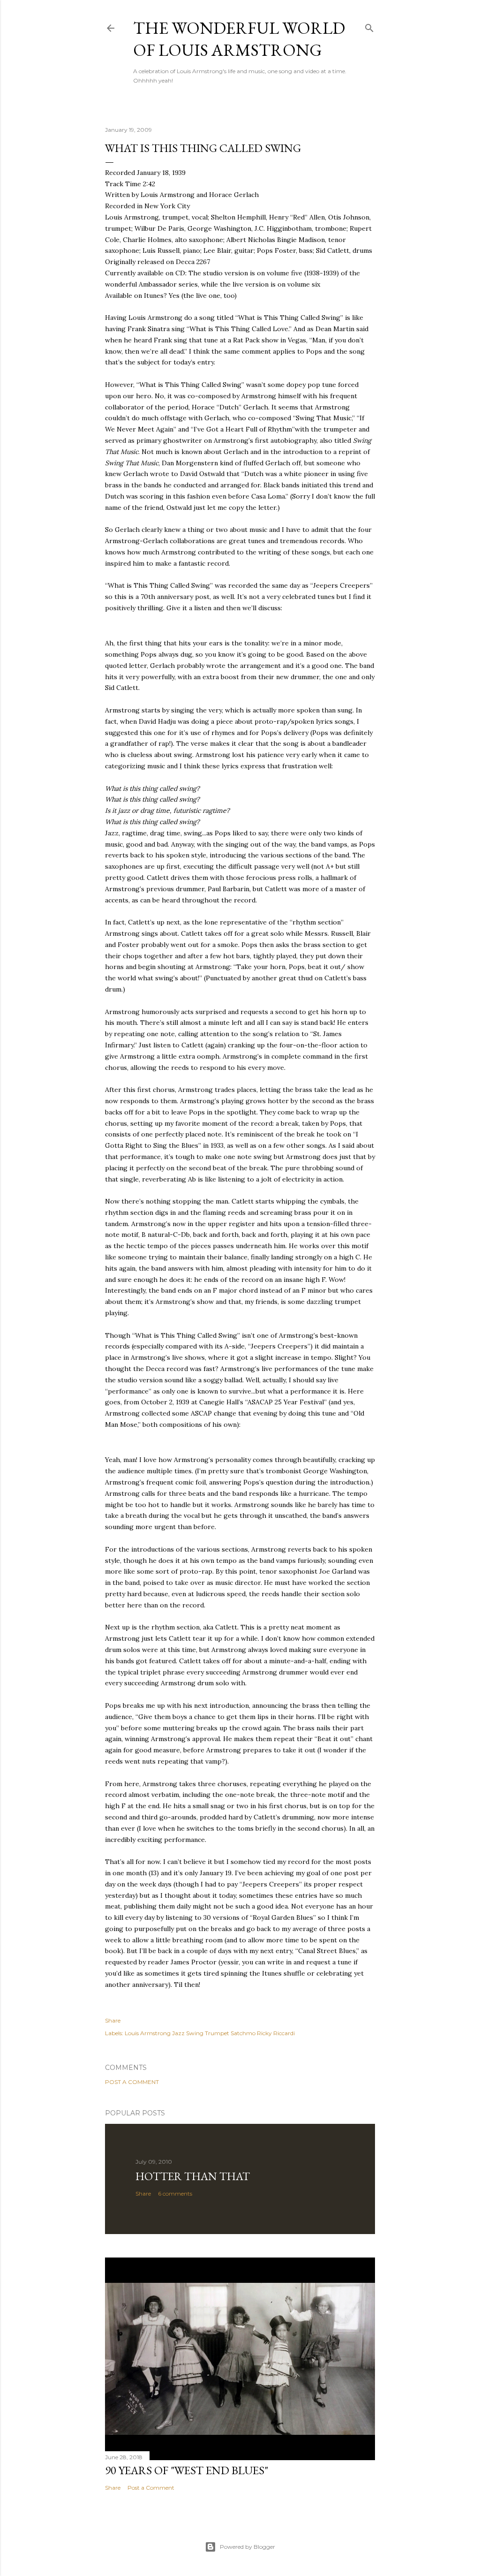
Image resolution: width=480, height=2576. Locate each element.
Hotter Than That (193, 2176)
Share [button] (113, 2020)
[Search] (369, 26)
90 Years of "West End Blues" (187, 2470)
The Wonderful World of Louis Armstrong (239, 39)
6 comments (175, 2193)
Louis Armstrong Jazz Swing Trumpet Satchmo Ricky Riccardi (210, 2033)
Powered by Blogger (247, 2547)
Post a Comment (132, 2082)
